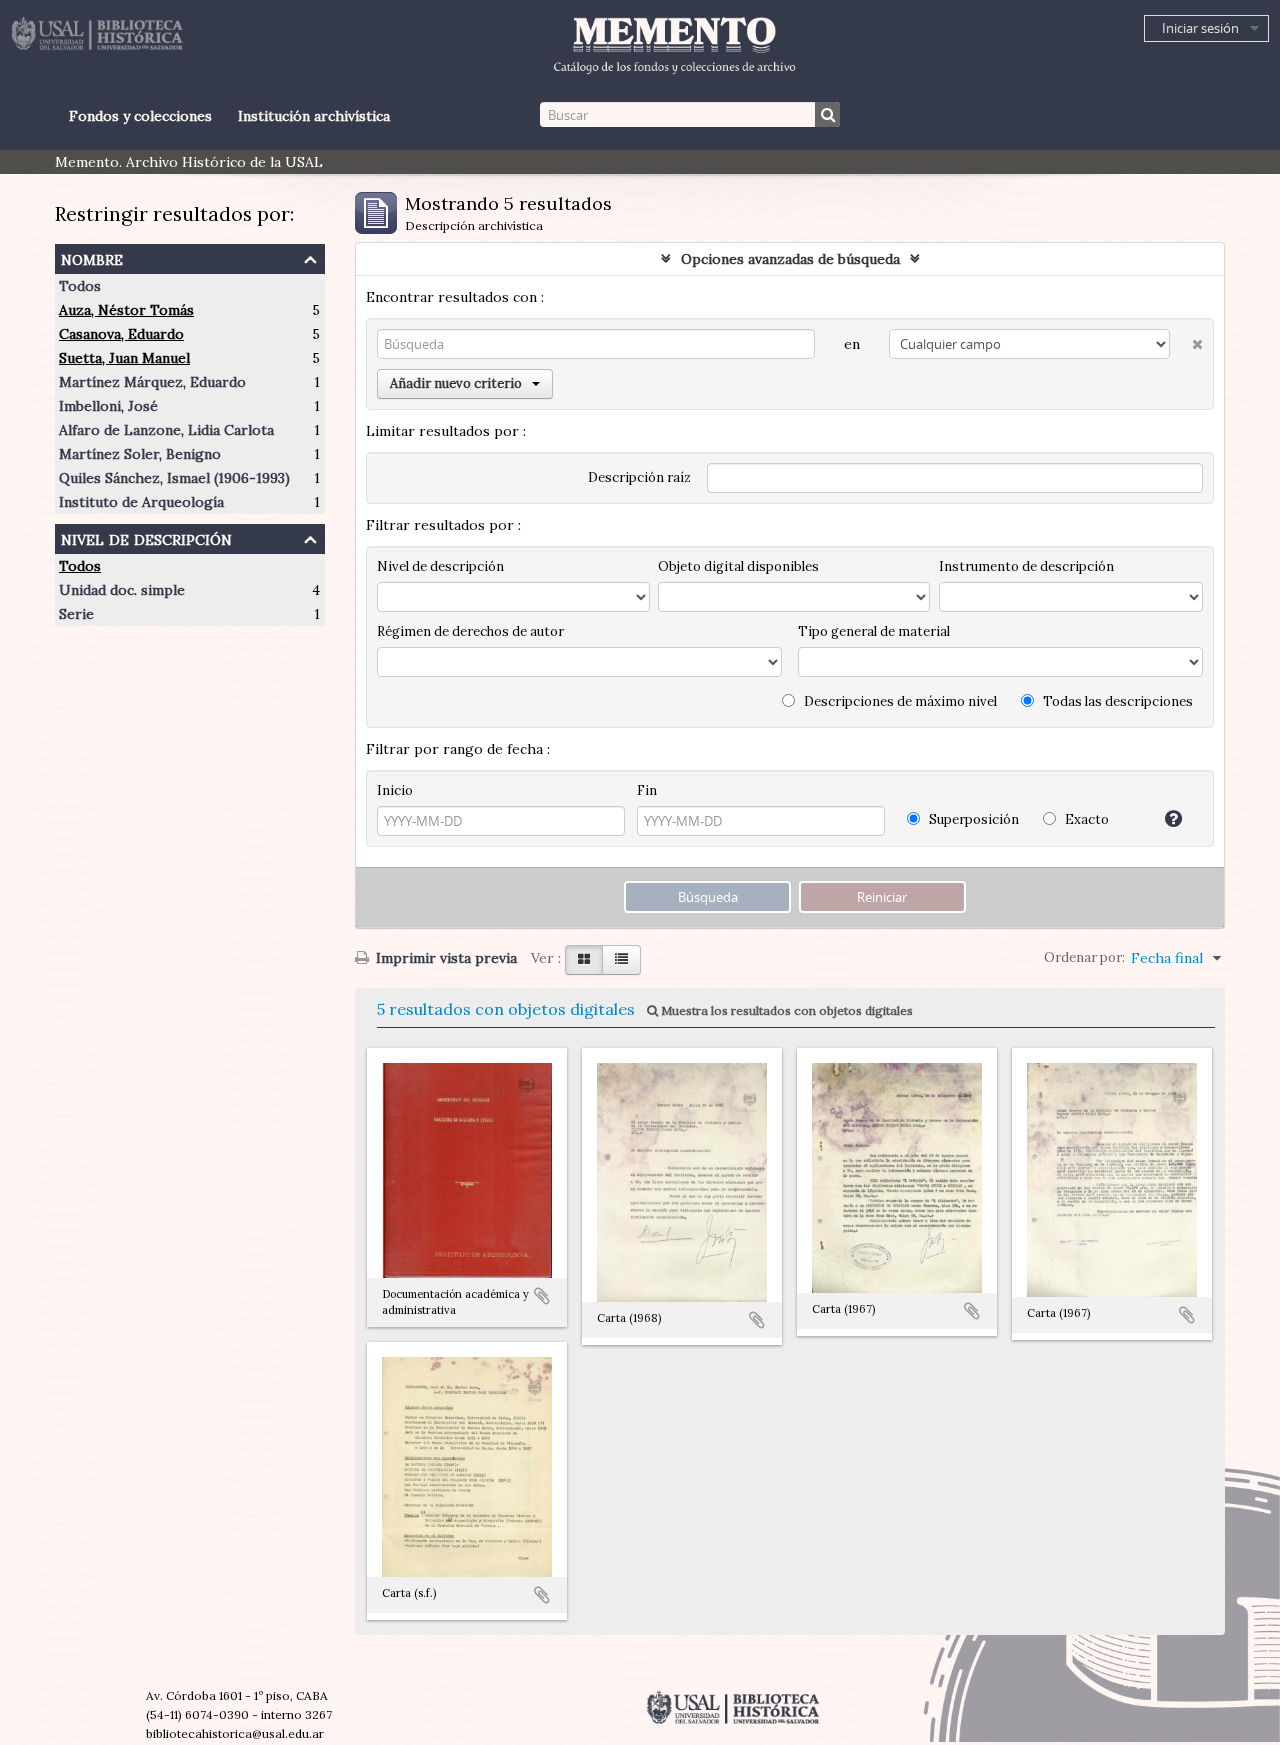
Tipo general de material (874, 631)
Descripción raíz (639, 477)
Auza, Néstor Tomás (126, 310)
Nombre (92, 257)
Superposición (972, 819)
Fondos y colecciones (140, 116)
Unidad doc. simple (122, 590)
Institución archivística (314, 116)
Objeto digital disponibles (738, 566)
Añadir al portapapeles (542, 1296)
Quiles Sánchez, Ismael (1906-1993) (174, 478)
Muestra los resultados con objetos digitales (785, 1010)
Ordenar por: (1084, 957)
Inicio (395, 790)
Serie (76, 614)
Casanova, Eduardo (121, 334)
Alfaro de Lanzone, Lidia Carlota (166, 430)
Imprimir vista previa (444, 958)
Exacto (1085, 819)
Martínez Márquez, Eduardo (152, 382)
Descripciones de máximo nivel (899, 701)
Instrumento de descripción (1026, 566)
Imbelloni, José (108, 406)
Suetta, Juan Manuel (124, 358)
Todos (80, 286)
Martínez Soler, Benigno (140, 454)
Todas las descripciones (1116, 701)
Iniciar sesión (1200, 28)
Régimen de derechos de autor (470, 631)
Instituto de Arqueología (141, 502)
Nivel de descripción (146, 537)
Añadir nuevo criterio (456, 383)
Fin (647, 790)
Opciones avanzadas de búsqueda (790, 259)
